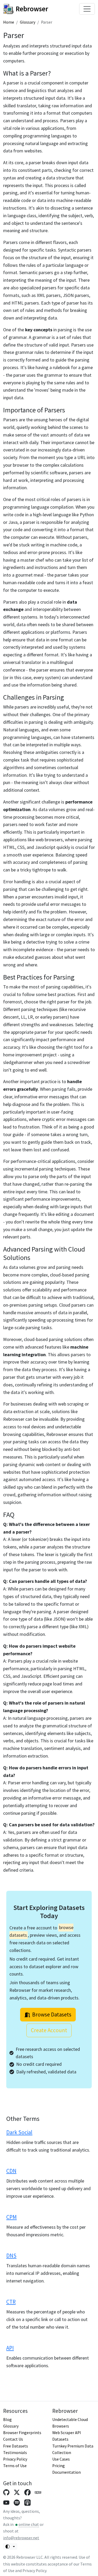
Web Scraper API (67, 2433)
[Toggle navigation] (87, 9)
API (10, 2348)
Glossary (28, 22)
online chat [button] (29, 2524)
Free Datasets (16, 2446)
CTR (11, 2302)
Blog (7, 2420)
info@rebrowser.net (21, 2538)
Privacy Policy (15, 2459)
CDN (11, 2171)
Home (9, 22)
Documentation (67, 2472)
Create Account (49, 2030)
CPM (11, 2217)
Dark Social (19, 2132)
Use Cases (61, 2459)
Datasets (60, 2439)
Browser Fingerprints (22, 2433)
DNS (11, 2256)
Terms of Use (15, 2466)
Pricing (59, 2466)
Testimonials (15, 2453)
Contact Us (13, 2439)
